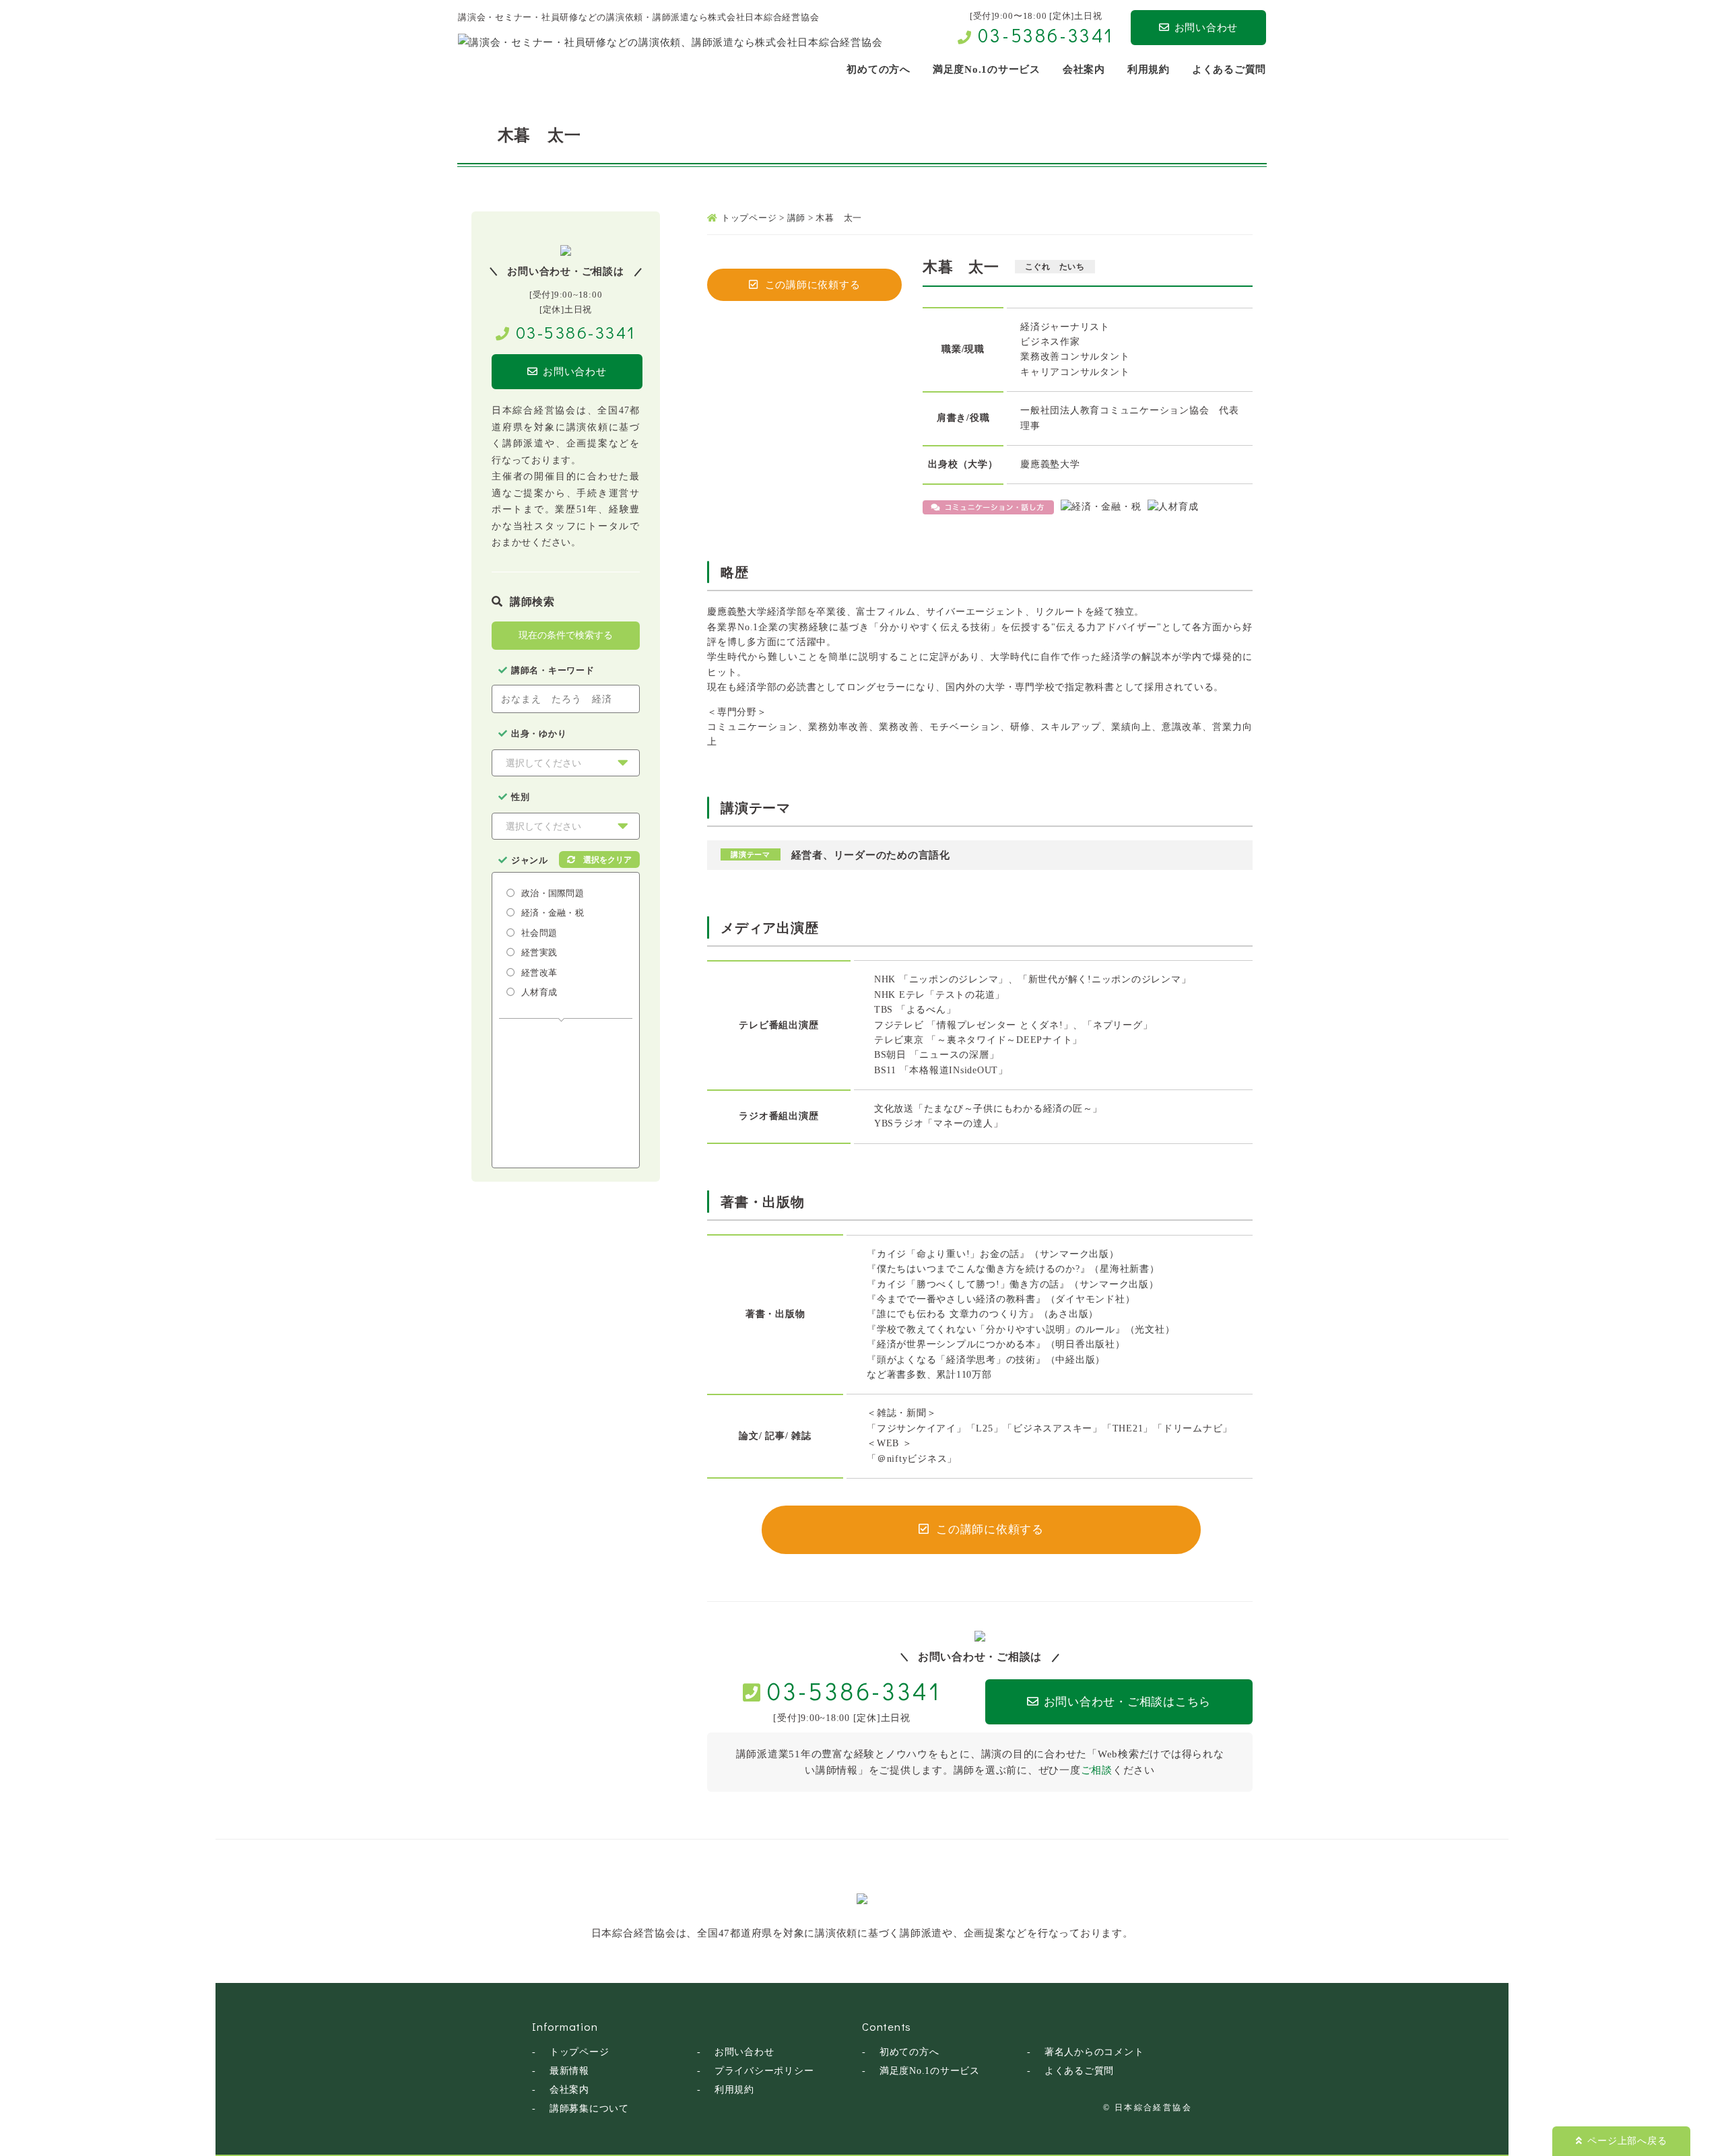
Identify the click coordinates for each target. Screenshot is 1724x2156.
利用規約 (734, 2090)
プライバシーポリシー (764, 2071)
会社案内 (569, 2090)
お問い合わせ (1206, 28)
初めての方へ (909, 2052)
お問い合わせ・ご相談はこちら (1128, 1702)
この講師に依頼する (813, 285)
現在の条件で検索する (566, 635)
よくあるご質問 (1079, 2071)
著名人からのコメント (1094, 2052)
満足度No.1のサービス (930, 2071)
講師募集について (589, 2109)
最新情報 (569, 2071)
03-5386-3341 (1046, 35)
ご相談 (1097, 1770)
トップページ (579, 2052)
